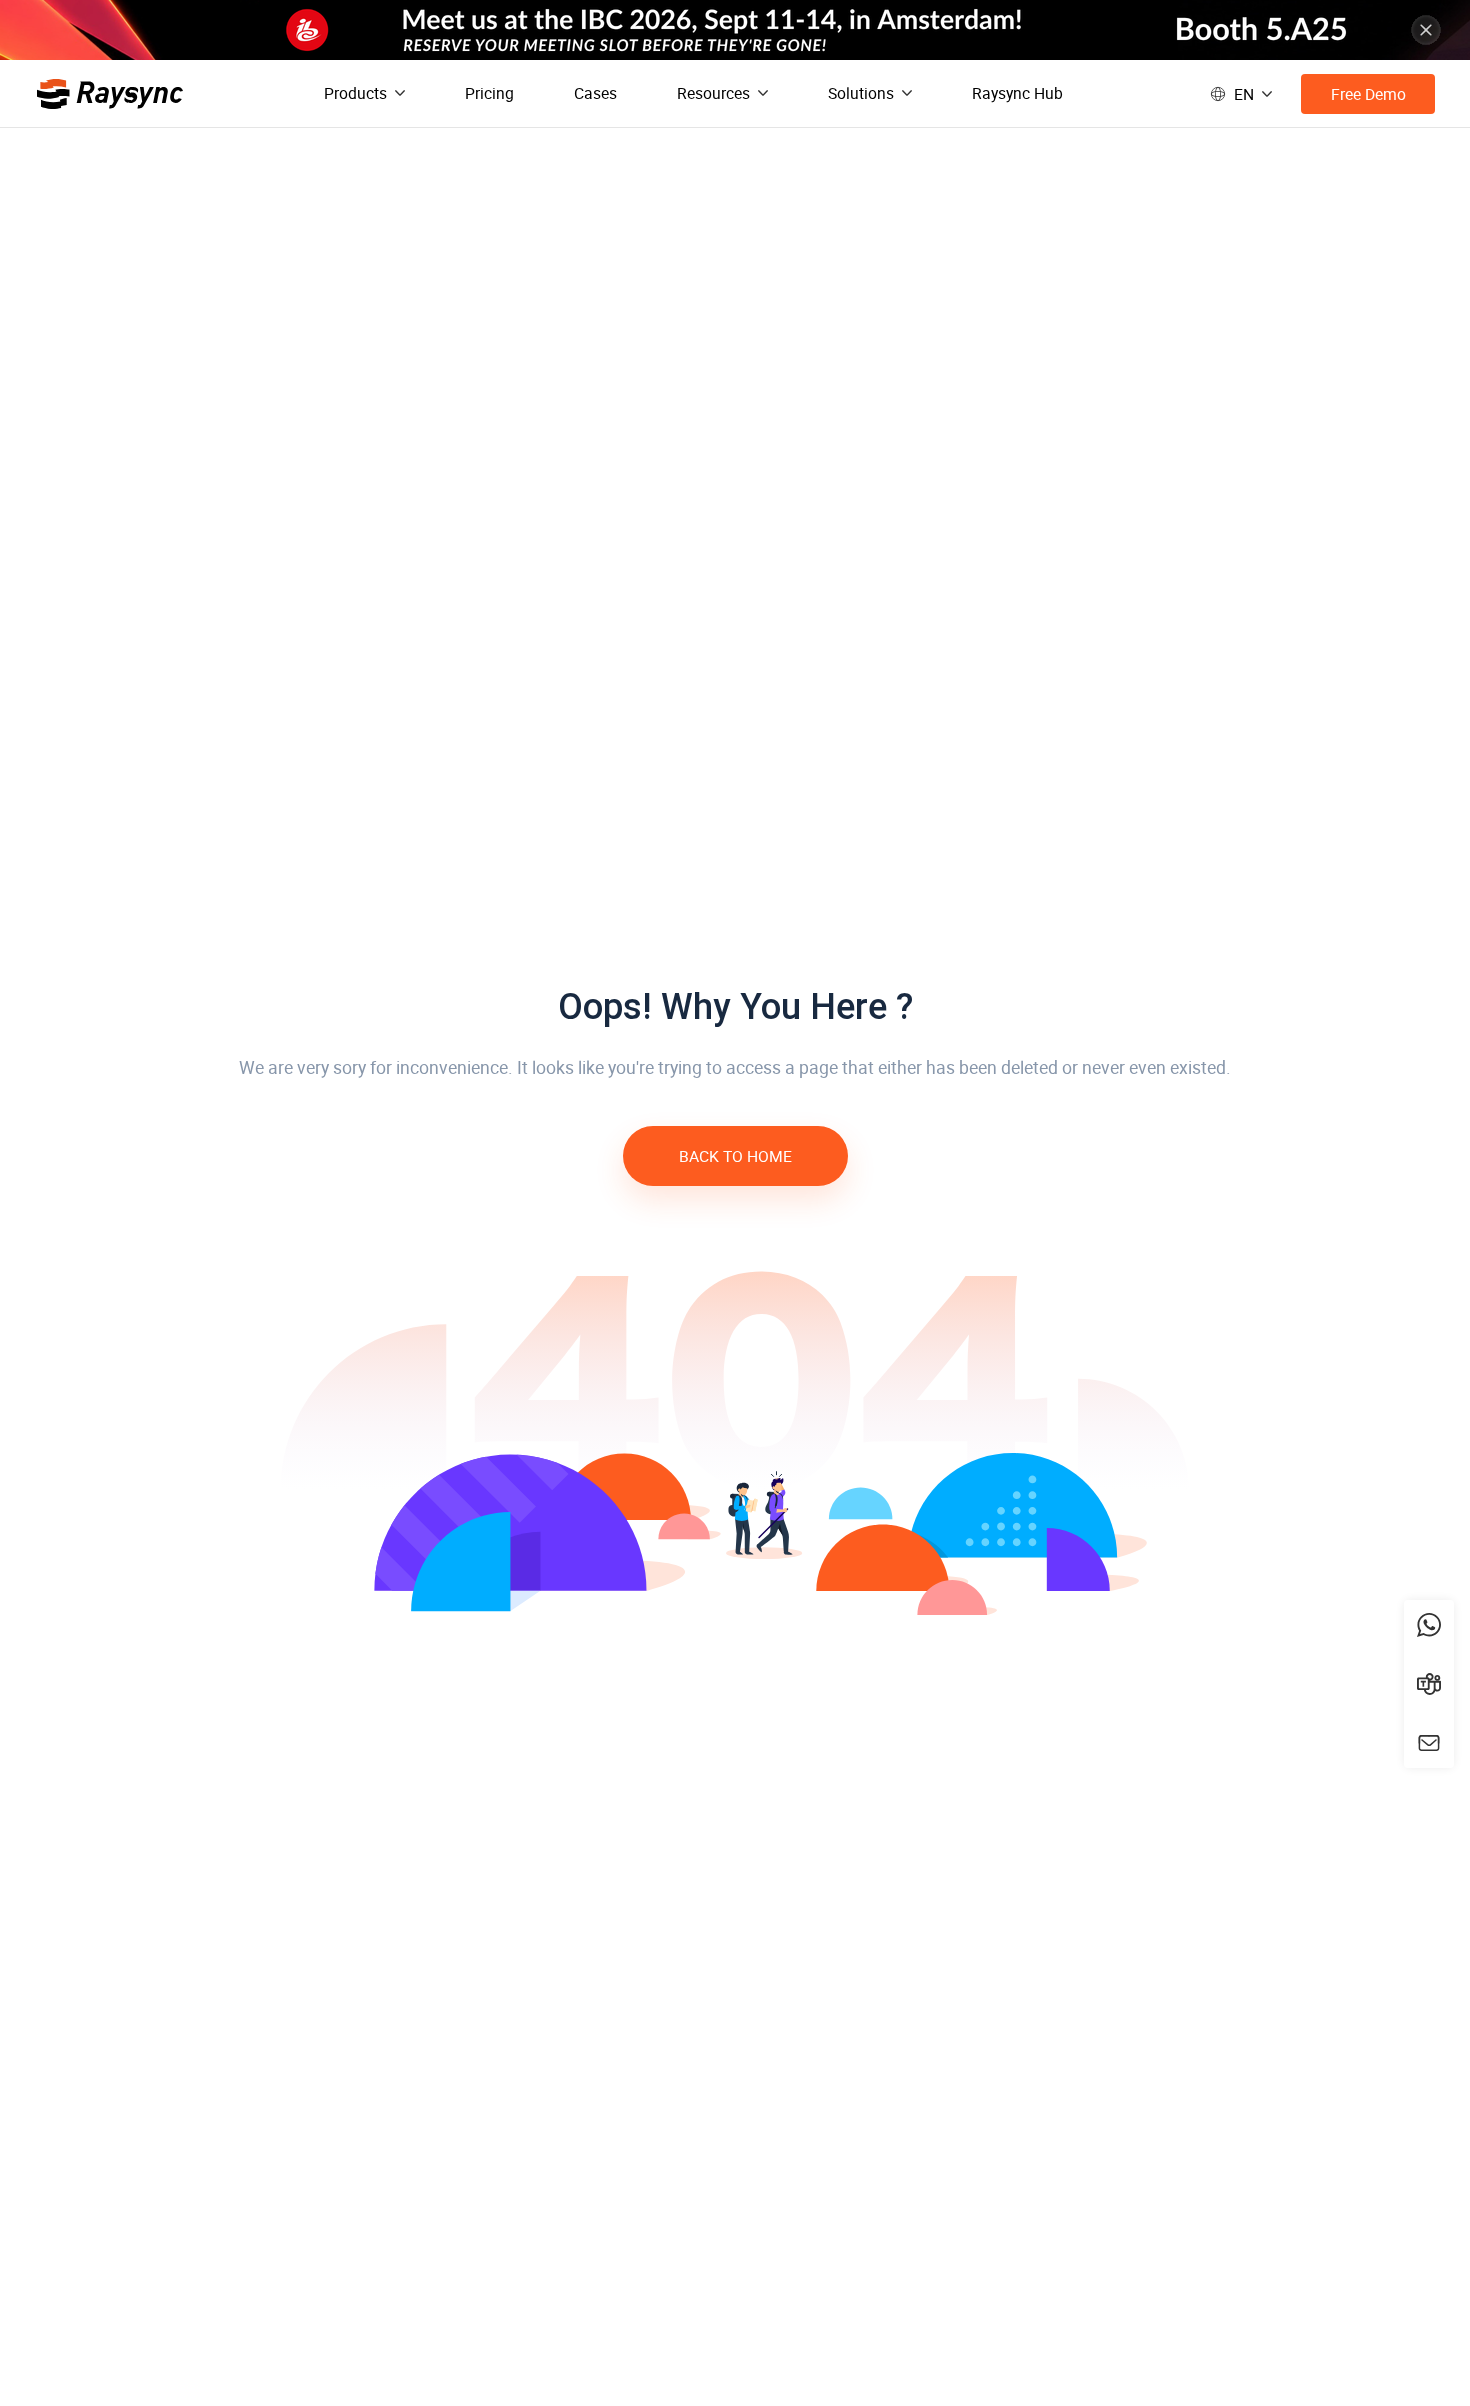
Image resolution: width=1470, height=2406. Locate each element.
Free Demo (1368, 94)
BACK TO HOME (735, 1156)
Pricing (489, 93)
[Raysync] (110, 94)
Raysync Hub (1017, 93)
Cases (595, 93)
